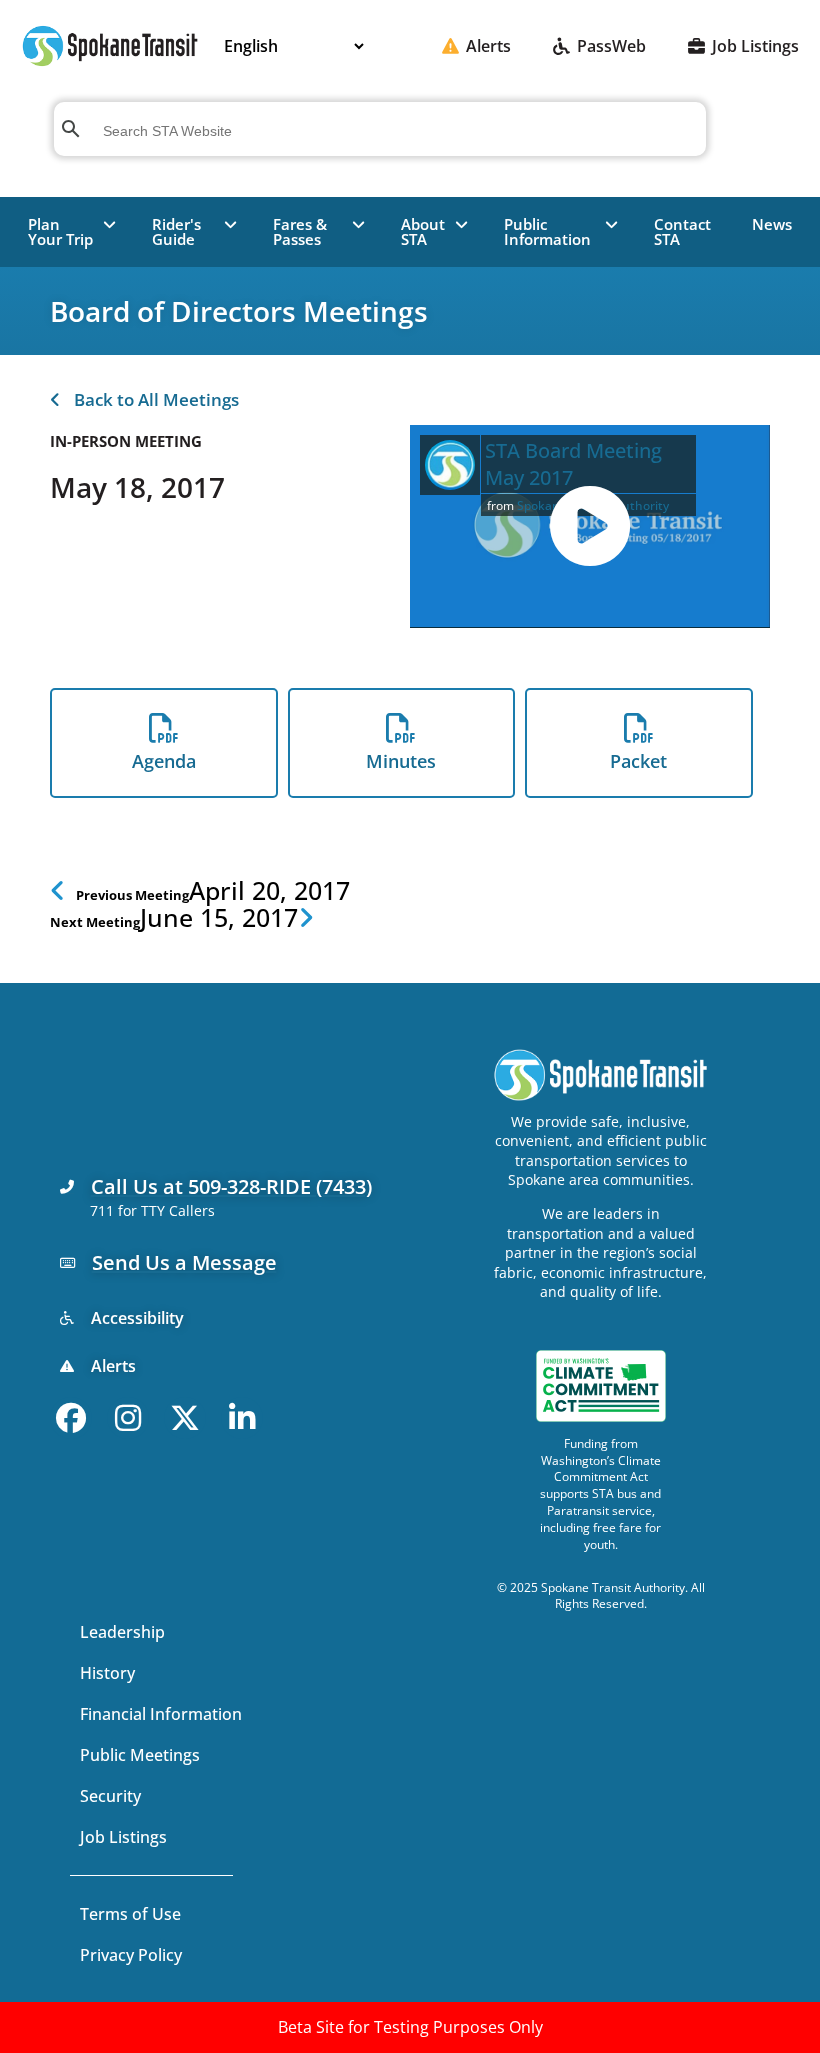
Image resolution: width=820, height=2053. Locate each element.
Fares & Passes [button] (300, 231)
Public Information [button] (547, 231)
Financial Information (161, 1714)
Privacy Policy (131, 1955)
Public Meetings (140, 1755)
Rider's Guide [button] (176, 231)
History (107, 1673)
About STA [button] (423, 231)
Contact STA (682, 231)
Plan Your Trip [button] (60, 231)
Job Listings (123, 1837)
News (772, 224)
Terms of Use (130, 1914)
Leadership (122, 1632)
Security (110, 1796)
